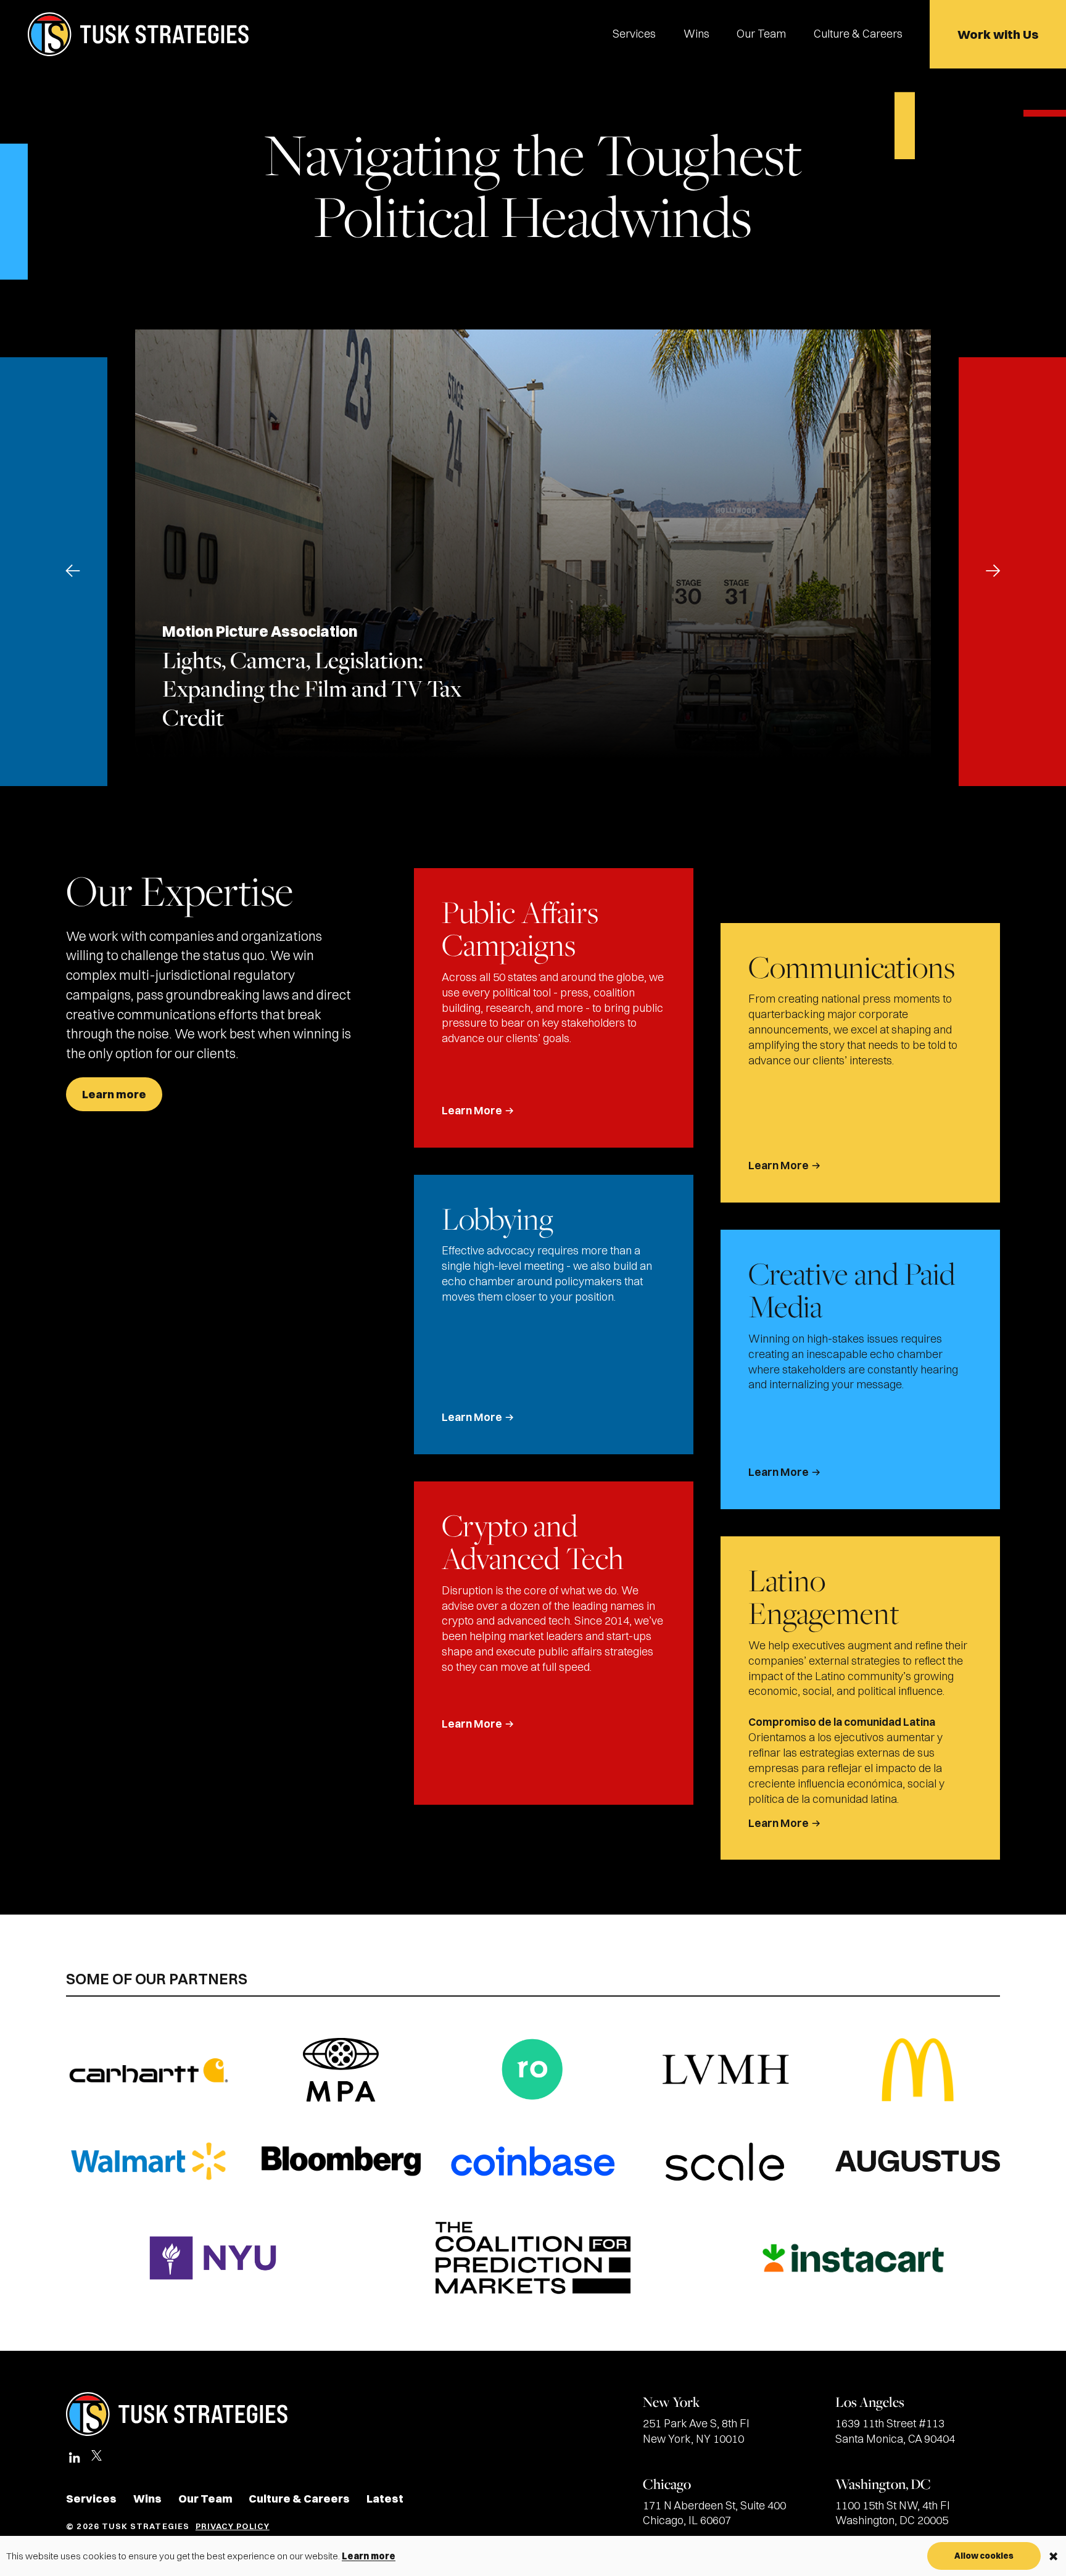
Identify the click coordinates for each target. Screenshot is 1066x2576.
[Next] (993, 571)
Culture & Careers (858, 34)
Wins (696, 34)
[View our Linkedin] (74, 2458)
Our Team (761, 34)
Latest (385, 2499)
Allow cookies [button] (984, 2556)
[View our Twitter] (97, 2461)
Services (634, 34)
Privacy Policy (233, 2526)
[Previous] (73, 571)
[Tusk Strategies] (138, 34)
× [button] (1053, 2556)
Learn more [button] (369, 2556)
